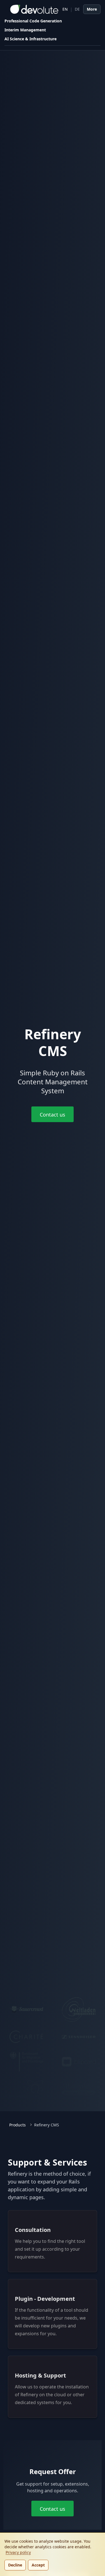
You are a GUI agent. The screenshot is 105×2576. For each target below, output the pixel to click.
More (92, 9)
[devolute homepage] (31, 9)
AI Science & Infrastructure (31, 39)
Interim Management (25, 30)
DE (77, 9)
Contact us (53, 1115)
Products (17, 2125)
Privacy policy (18, 2552)
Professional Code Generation (33, 21)
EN (65, 9)
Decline (15, 2565)
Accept (38, 2565)
